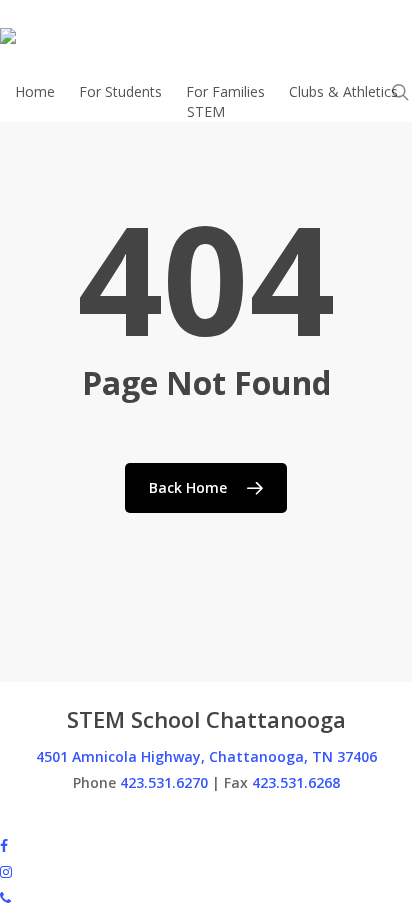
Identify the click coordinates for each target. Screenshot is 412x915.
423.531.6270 (164, 782)
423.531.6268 (296, 782)
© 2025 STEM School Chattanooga (113, 818)
